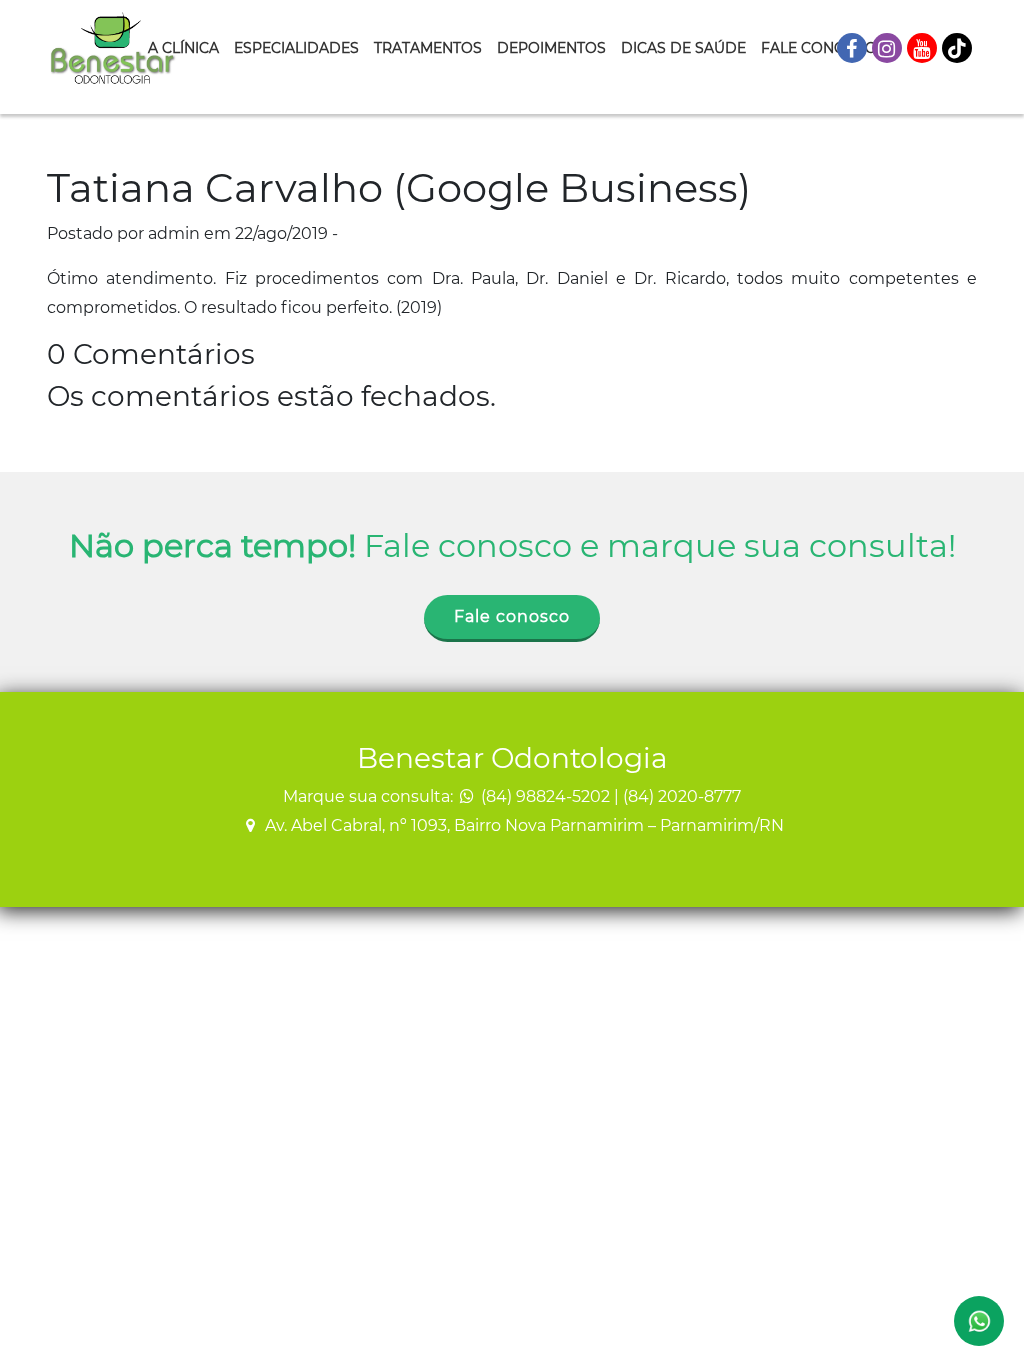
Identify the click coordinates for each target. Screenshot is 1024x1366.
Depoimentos (551, 48)
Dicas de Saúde (683, 48)
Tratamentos (428, 48)
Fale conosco (512, 616)
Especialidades (296, 48)
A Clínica (183, 48)
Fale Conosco (819, 48)
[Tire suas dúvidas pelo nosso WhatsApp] (979, 1321)
